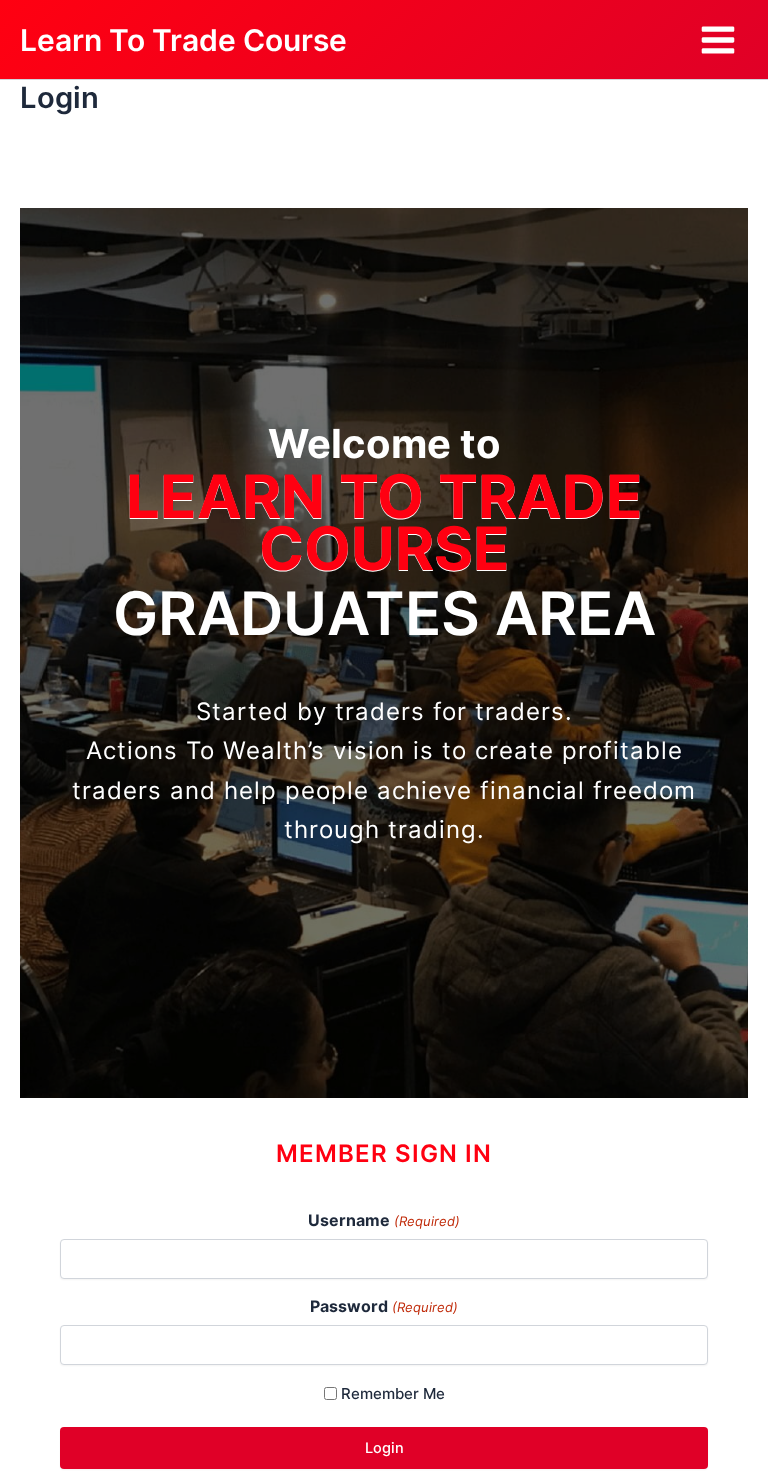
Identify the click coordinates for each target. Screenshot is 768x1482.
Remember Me (393, 1393)
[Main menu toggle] (718, 40)
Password (383, 1306)
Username (383, 1220)
